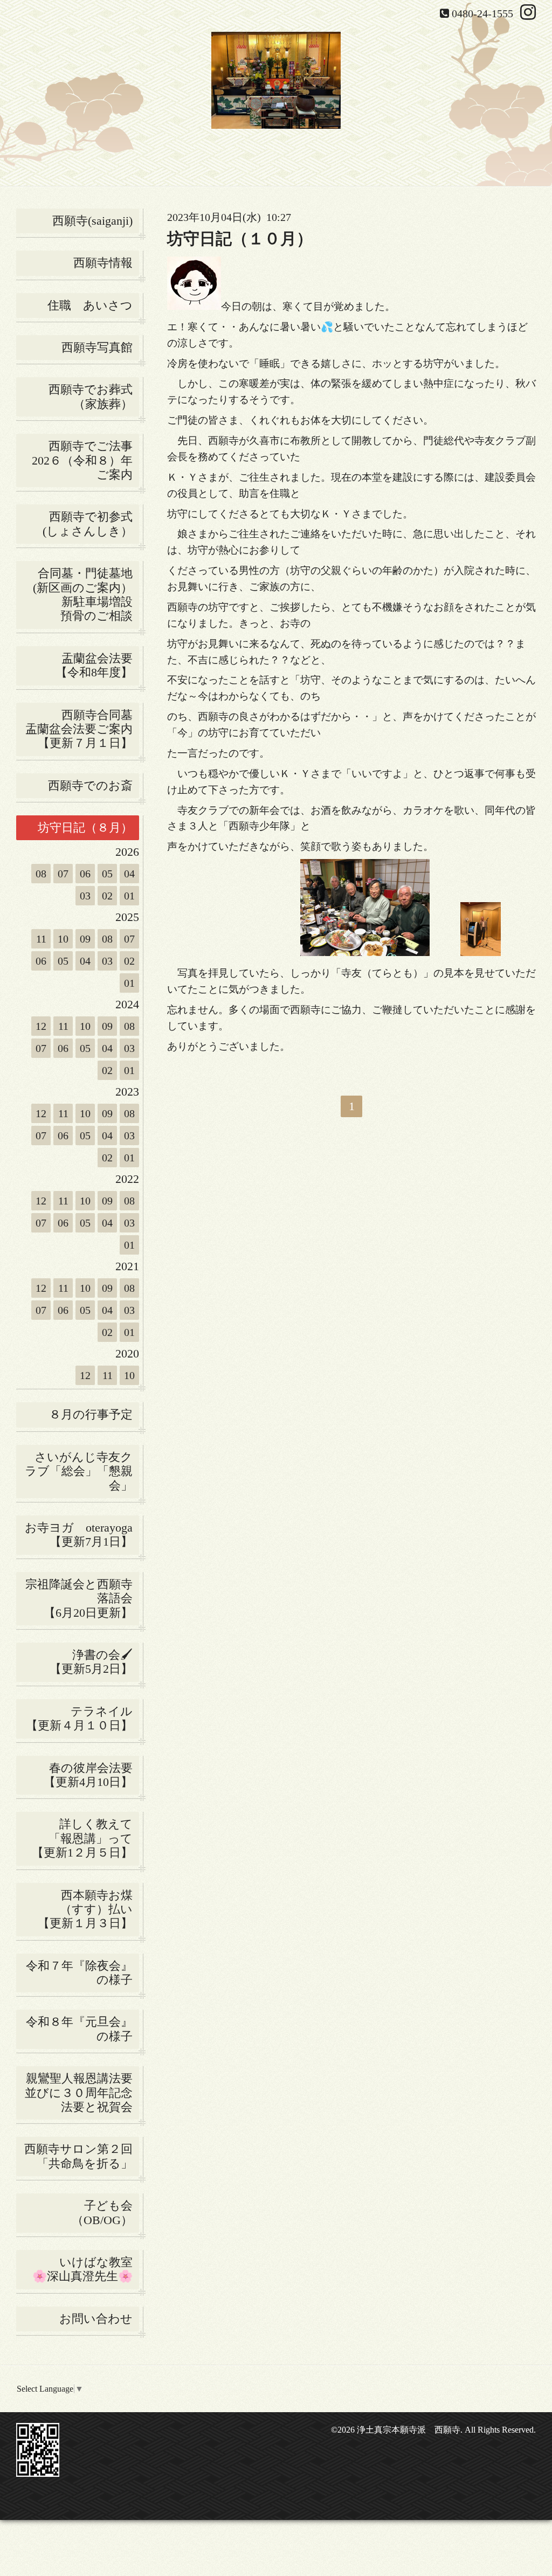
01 (129, 896)
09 (85, 939)
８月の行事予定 (91, 1414)
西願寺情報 (103, 263)
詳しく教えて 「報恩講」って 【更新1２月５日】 (85, 1838)
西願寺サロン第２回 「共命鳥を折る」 (82, 2156)
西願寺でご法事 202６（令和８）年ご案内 (85, 460)
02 (107, 896)
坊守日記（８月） (88, 827)
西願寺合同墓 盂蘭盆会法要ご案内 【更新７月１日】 (82, 729)
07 (63, 874)
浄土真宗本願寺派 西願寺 (409, 2430)
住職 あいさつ (90, 305)
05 (107, 874)
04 (129, 874)
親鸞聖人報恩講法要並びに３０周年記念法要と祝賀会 (79, 2093)
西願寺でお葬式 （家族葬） (94, 396)
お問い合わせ (96, 2319)
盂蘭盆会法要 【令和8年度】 (97, 665)
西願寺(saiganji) (92, 221)
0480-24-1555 (482, 13)
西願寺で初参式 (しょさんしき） (91, 524)
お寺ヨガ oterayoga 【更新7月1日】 (82, 1535)
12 (41, 1026)
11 (41, 939)
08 (41, 874)
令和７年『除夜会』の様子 (82, 1973)
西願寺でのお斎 (94, 785)
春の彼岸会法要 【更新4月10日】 (91, 1775)
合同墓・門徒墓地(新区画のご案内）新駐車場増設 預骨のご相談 (86, 594)
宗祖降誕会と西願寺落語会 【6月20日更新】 (82, 1598)
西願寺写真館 (97, 347)
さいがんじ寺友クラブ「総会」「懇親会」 (82, 1471)
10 (63, 939)
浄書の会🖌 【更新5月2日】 (81, 1662)
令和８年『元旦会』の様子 (82, 2029)
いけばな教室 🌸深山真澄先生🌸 (86, 2269)
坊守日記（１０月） (240, 238)
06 (85, 874)
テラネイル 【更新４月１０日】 (82, 1718)
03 (85, 896)
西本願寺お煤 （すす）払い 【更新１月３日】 (88, 1909)
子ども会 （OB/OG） (105, 2213)
